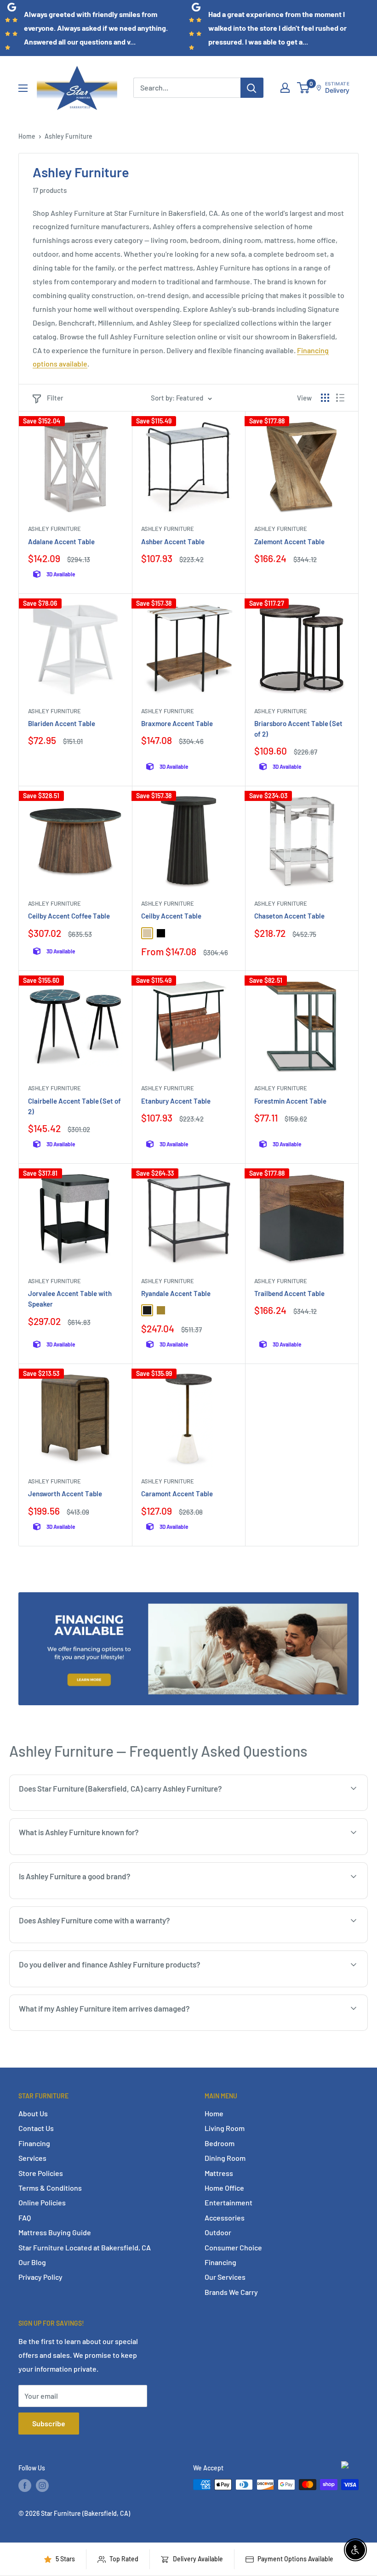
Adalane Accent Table (61, 541)
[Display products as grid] (325, 398)
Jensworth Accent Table (65, 1494)
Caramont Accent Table (177, 1494)
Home (27, 136)
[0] (304, 88)
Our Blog (32, 2262)
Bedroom (220, 2143)
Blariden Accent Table (62, 723)
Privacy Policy (40, 2277)
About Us (33, 2113)
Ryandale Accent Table (176, 1293)
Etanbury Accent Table (176, 1101)
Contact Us (36, 2128)
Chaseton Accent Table (289, 916)
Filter (55, 398)
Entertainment (228, 2202)
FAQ (25, 2218)
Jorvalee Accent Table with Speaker (70, 1299)
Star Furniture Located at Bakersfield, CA (85, 2247)
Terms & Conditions (50, 2188)
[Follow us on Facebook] (25, 2486)
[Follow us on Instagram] (42, 2486)
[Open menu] (23, 88)
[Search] (252, 88)
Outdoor (218, 2232)
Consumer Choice (233, 2247)
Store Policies (41, 2173)
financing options (117, 1986)
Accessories (225, 2218)
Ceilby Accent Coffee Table (69, 916)
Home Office (224, 2188)
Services (32, 2158)
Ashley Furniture (69, 136)
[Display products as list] (340, 398)
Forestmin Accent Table (290, 1101)
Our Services (225, 2277)
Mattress (219, 2173)
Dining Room (225, 2158)
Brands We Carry (231, 2292)
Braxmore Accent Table (177, 723)
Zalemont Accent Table (289, 541)
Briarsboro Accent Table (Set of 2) (298, 729)
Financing (34, 2143)
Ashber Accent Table (173, 541)
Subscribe (49, 2423)
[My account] (285, 88)
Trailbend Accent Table (289, 1293)
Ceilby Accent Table (171, 916)
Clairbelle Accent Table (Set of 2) (74, 1106)
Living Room (225, 2128)
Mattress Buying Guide (55, 2232)
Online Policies (42, 2202)
